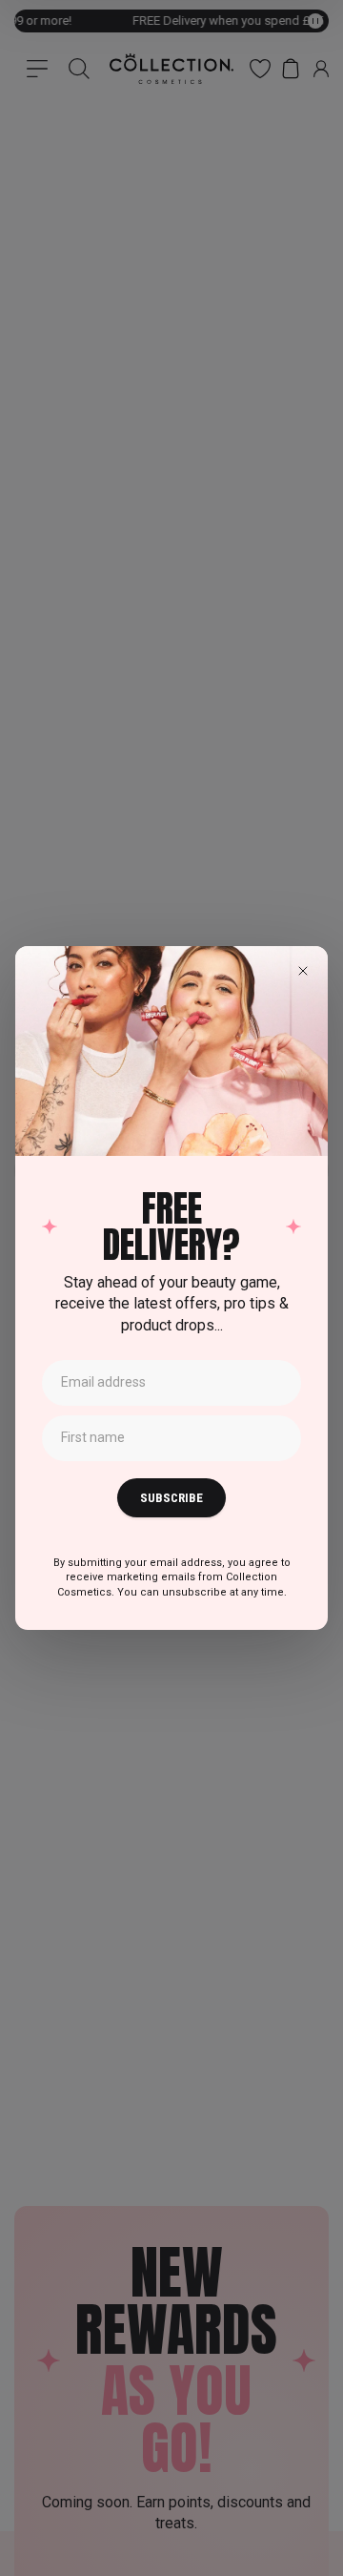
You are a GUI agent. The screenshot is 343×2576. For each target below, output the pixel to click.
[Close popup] (303, 971)
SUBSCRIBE (171, 1498)
